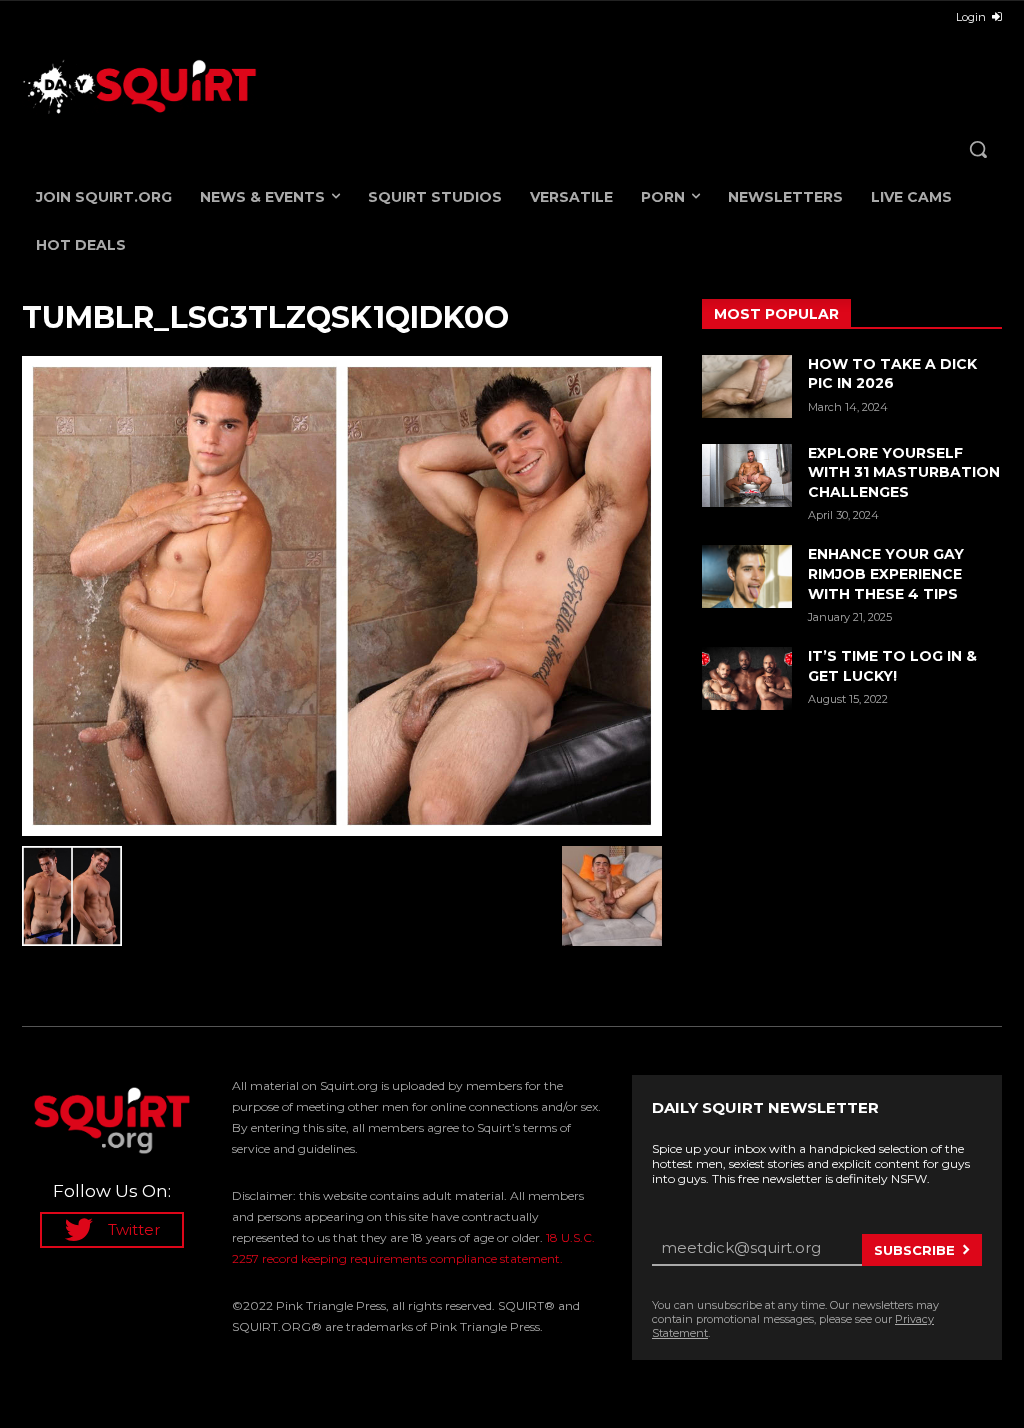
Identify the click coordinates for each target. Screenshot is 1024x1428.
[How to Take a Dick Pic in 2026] (747, 386)
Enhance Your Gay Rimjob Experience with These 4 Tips (886, 573)
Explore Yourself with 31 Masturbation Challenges (904, 472)
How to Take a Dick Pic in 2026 (892, 374)
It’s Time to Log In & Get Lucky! (892, 666)
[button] (978, 149)
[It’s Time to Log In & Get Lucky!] (747, 678)
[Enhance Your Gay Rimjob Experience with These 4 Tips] (747, 576)
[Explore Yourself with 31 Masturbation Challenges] (747, 475)
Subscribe (914, 1250)
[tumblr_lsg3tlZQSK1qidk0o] (342, 596)
